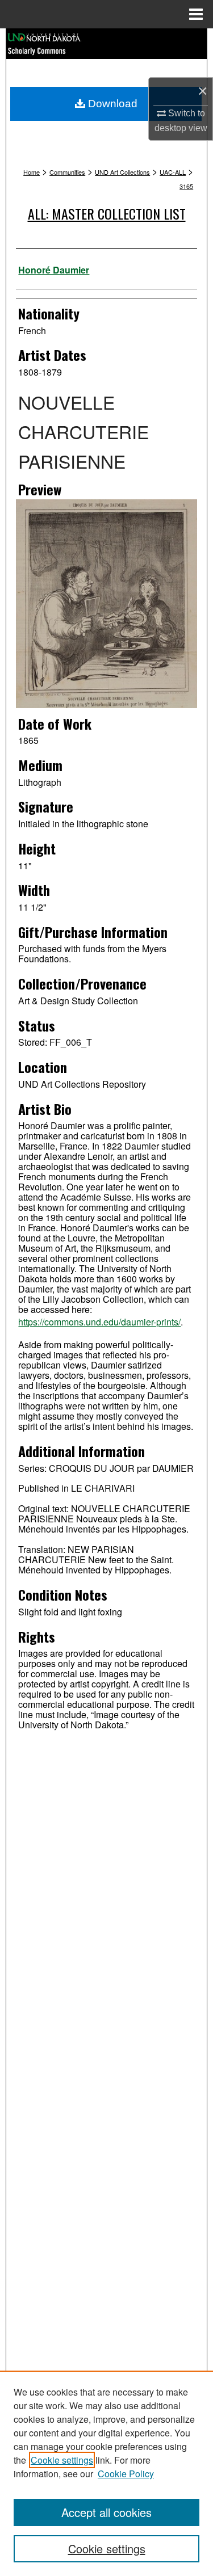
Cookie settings (62, 2460)
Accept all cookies (106, 2512)
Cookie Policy (126, 2474)
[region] (106, 2473)
